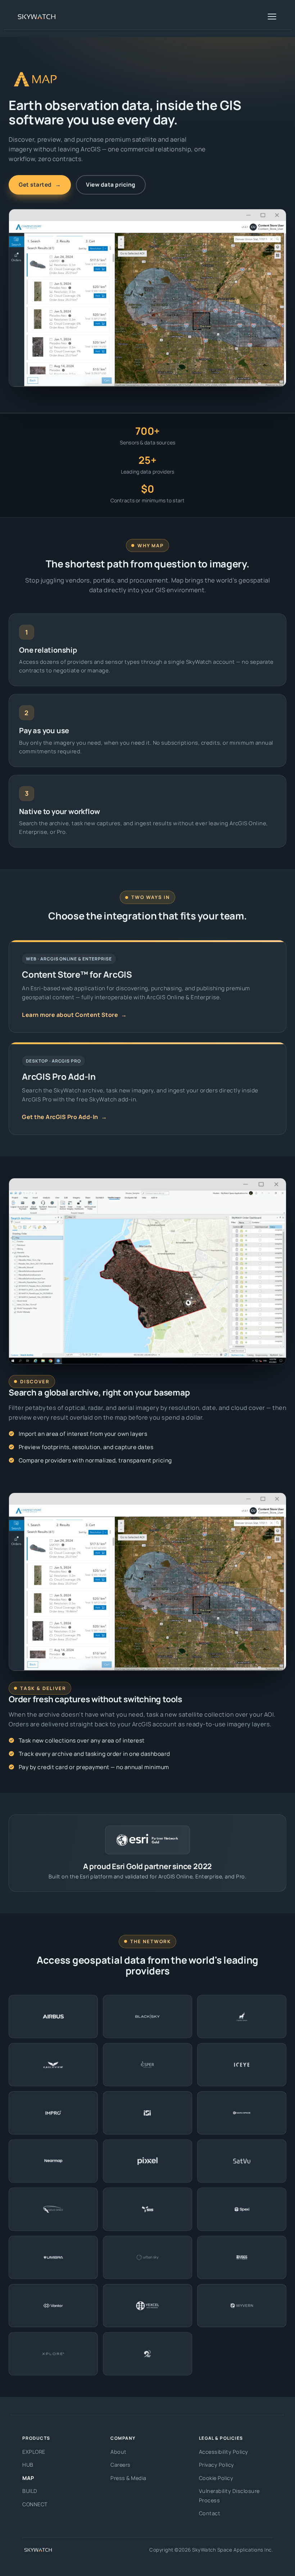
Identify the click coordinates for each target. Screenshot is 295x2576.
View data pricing (111, 184)
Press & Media (128, 2478)
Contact (210, 2513)
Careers (121, 2465)
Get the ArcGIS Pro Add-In (64, 1117)
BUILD (30, 2491)
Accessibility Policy (224, 2452)
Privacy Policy (217, 2465)
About (119, 2452)
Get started (40, 184)
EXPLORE (34, 2452)
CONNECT (35, 2504)
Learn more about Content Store (74, 1015)
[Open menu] (272, 17)
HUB (28, 2465)
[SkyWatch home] (37, 17)
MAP (28, 2478)
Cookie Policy (216, 2478)
